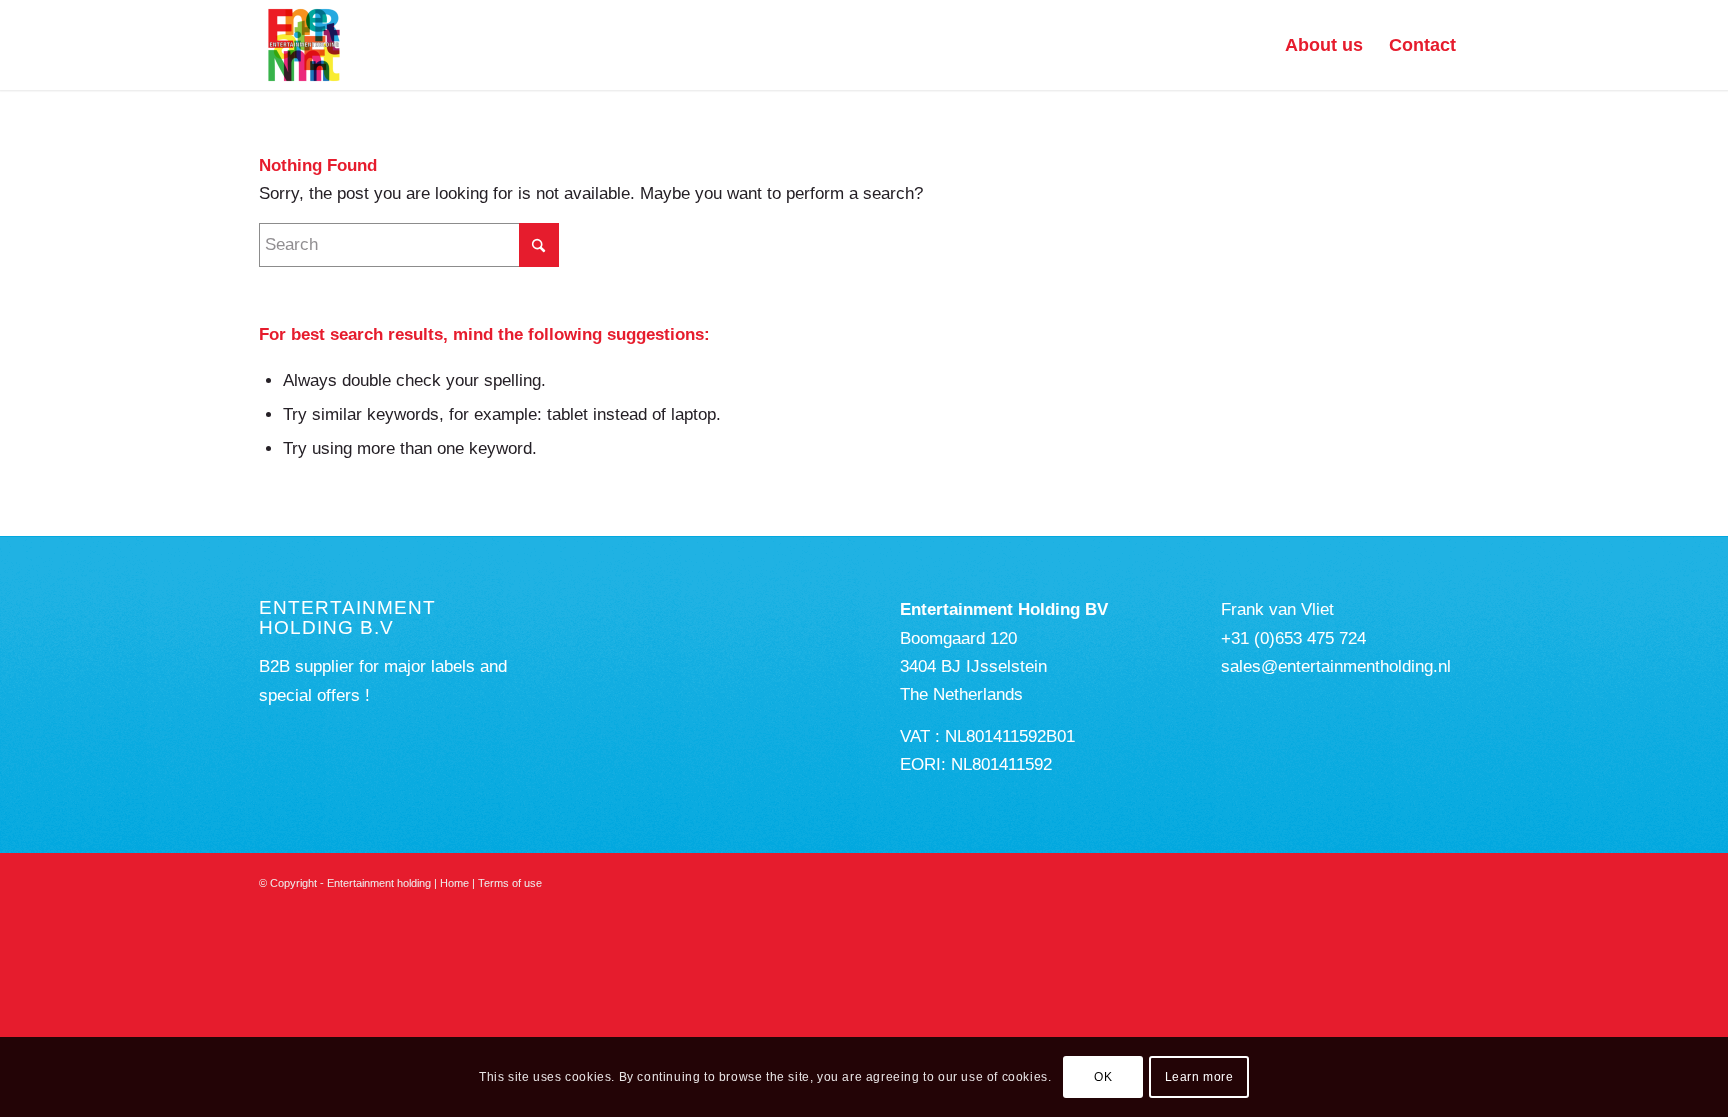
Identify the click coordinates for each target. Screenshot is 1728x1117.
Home (454, 883)
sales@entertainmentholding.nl (1336, 666)
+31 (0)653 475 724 (1293, 638)
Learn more (1199, 1077)
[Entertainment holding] (304, 45)
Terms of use (510, 883)
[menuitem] (1324, 45)
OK (1103, 1077)
